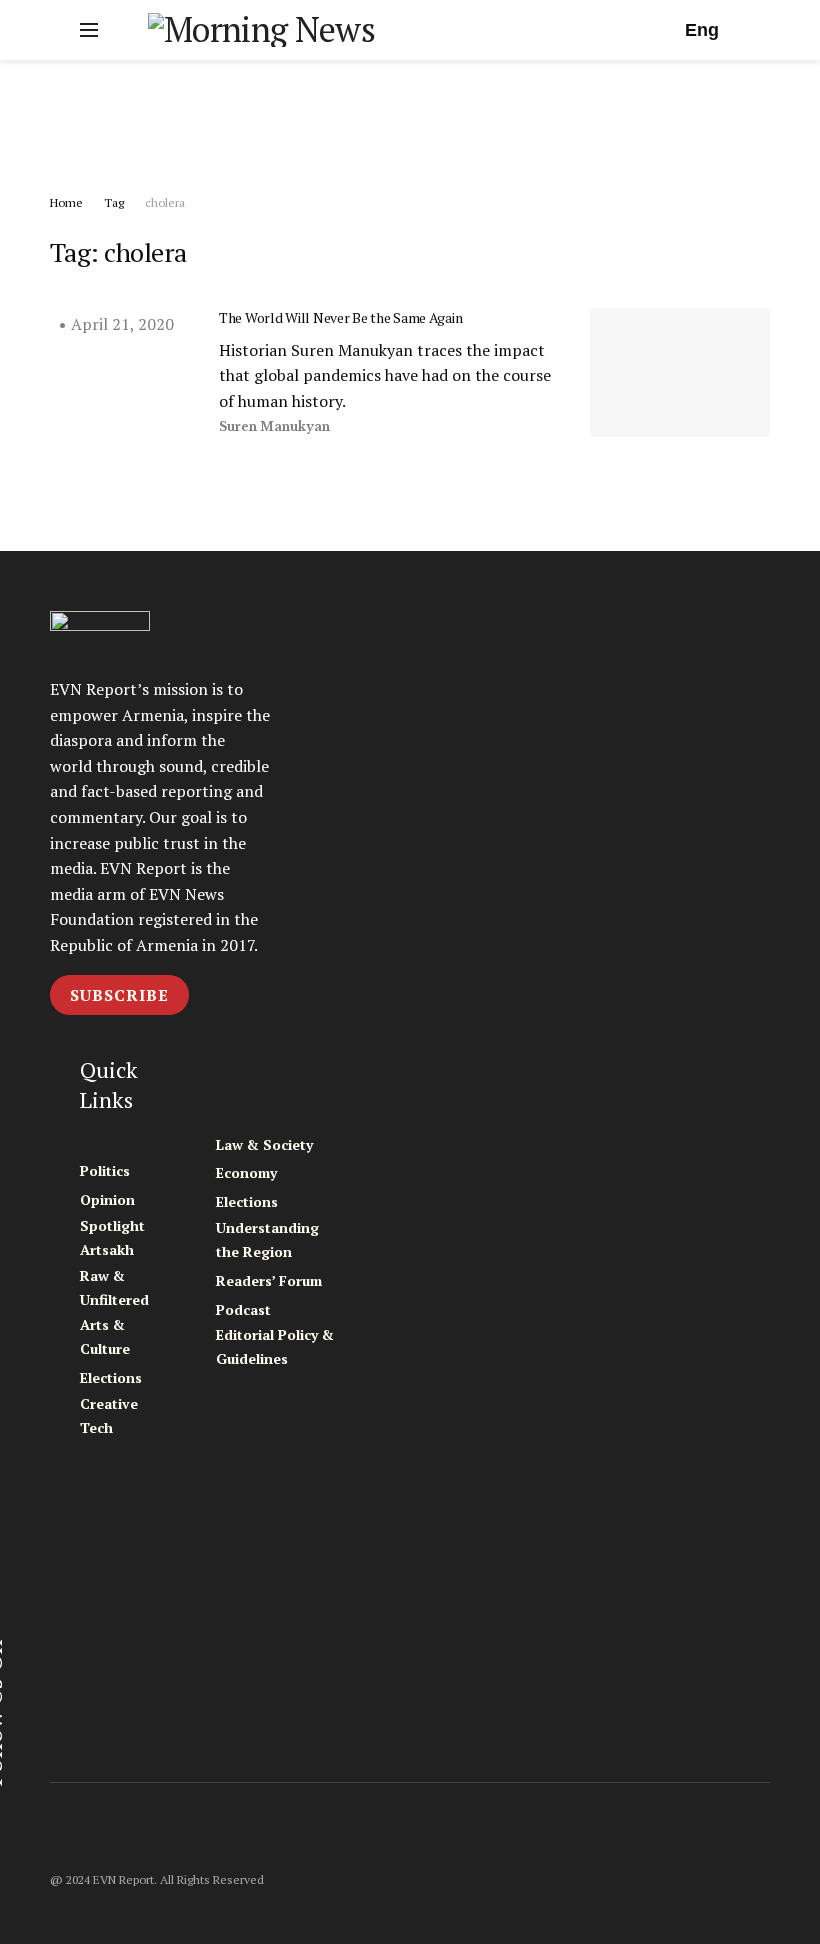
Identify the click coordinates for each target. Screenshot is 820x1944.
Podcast (243, 1309)
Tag (114, 202)
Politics (105, 1170)
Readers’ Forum (269, 1280)
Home (66, 202)
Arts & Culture (105, 1336)
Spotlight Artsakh (112, 1237)
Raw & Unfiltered (114, 1287)
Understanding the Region (267, 1239)
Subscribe (119, 995)
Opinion (107, 1199)
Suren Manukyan (274, 426)
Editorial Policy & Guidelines (275, 1346)
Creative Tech (109, 1415)
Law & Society (264, 1144)
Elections (111, 1377)
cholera (165, 202)
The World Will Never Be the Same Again (340, 317)
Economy (246, 1172)
